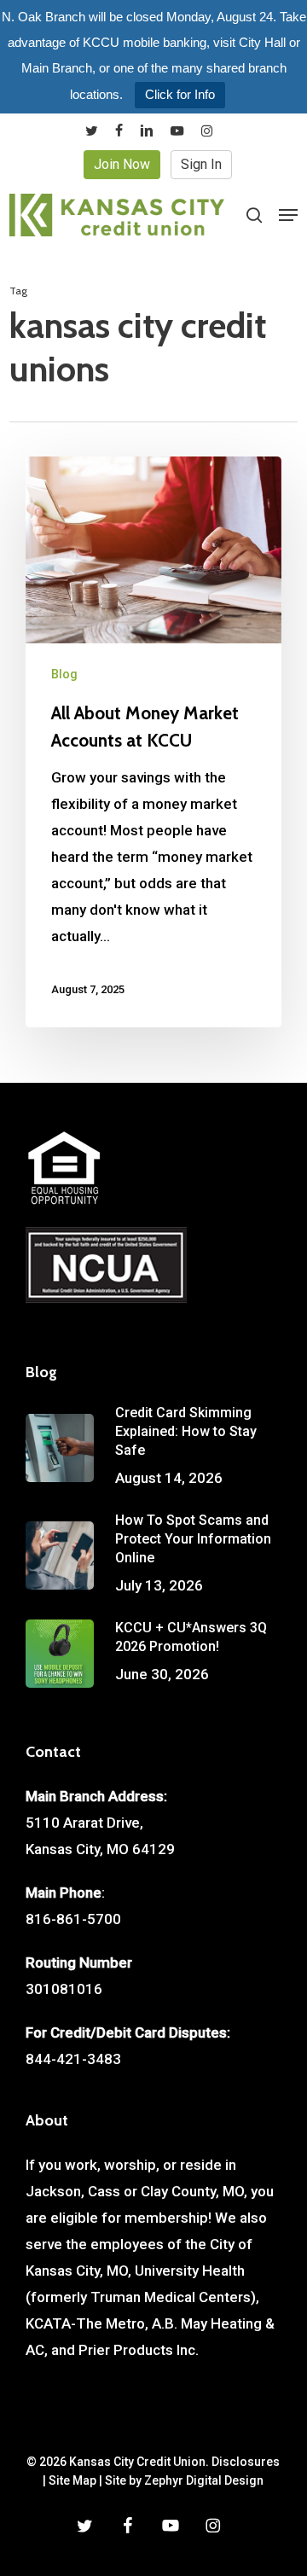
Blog (64, 674)
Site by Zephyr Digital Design (184, 2480)
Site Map (72, 2480)
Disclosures (246, 2462)
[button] (288, 215)
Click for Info (180, 94)
